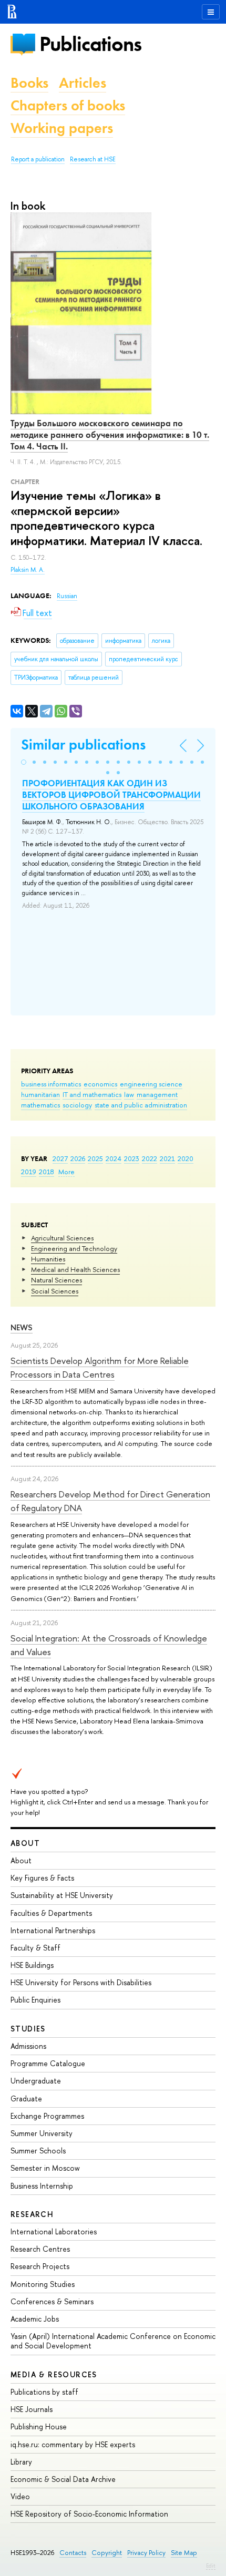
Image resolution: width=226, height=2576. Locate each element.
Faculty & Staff (35, 1948)
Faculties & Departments (51, 1913)
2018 (47, 1172)
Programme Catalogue (48, 2063)
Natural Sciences (56, 1280)
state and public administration (141, 1105)
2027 (60, 1158)
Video (20, 2496)
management (157, 1094)
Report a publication (38, 159)
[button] (24, 762)
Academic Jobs (35, 2319)
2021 (167, 1158)
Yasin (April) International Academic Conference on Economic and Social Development (113, 2341)
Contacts (73, 2553)
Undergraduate (36, 2081)
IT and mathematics (92, 1094)
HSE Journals (32, 2409)
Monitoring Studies (43, 2284)
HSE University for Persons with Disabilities (81, 1982)
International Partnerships (53, 1930)
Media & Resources (54, 2374)
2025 (95, 1158)
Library (21, 2462)
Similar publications (83, 745)
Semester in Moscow (45, 2168)
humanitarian (40, 1094)
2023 (132, 1158)
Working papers (62, 128)
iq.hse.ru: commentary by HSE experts (73, 2444)
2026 (78, 1158)
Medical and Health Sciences (75, 1269)
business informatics (51, 1084)
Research (32, 2214)
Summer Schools (38, 2151)
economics (100, 1084)
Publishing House (39, 2426)
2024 (114, 1158)
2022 (150, 1158)
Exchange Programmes (47, 2116)
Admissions (28, 2046)
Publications (90, 44)
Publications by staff (44, 2392)
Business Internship (42, 2186)
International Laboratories (54, 2231)
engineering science (151, 1084)
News (22, 1327)
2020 (186, 1158)
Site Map (184, 2553)
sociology (77, 1105)
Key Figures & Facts (42, 1878)
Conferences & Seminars (52, 2301)
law (129, 1094)
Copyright (107, 2553)
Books (29, 83)
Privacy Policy (146, 2553)
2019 (29, 1172)
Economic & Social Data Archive (63, 2479)
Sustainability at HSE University (62, 1895)
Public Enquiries (35, 2000)
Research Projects (40, 2266)
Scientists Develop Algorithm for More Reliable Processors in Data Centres (100, 1367)
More (66, 1172)
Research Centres (40, 2249)
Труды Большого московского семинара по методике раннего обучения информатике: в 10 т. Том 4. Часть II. (110, 435)
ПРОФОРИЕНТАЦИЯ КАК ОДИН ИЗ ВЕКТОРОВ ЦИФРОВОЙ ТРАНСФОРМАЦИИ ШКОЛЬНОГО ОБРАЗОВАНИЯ (111, 795)
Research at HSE (93, 159)
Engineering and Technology (74, 1248)
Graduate (26, 2098)
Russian (67, 596)
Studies (28, 2029)
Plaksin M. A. (28, 570)
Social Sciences (55, 1291)
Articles (83, 83)
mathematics (40, 1105)
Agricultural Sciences (62, 1238)
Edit (211, 2565)
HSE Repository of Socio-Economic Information (89, 2514)
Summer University (42, 2133)
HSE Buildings (32, 1965)
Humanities (48, 1259)
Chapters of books (68, 105)
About (25, 1843)
